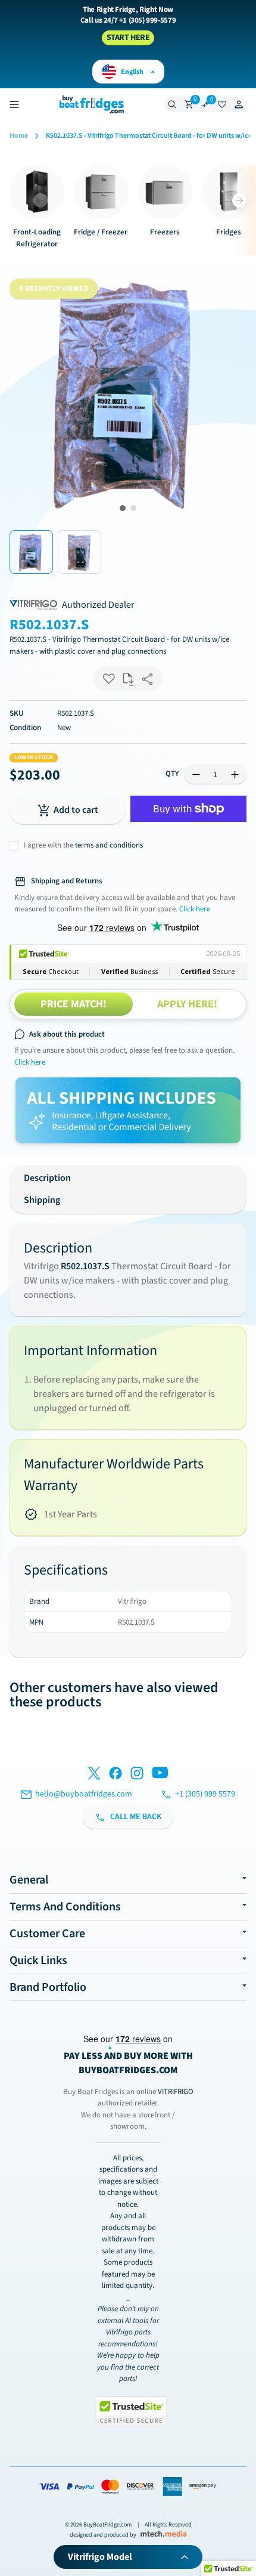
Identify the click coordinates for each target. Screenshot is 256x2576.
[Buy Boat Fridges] (92, 104)
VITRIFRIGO (176, 2092)
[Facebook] (115, 1775)
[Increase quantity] (235, 774)
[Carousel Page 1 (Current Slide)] (123, 508)
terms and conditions (109, 845)
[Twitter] (94, 1775)
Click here (30, 1062)
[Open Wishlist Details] (222, 104)
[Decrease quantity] (196, 774)
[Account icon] (239, 104)
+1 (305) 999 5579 (205, 1794)
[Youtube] (160, 1775)
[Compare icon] (205, 104)
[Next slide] (239, 200)
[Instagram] (137, 1775)
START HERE (128, 38)
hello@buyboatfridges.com (84, 1794)
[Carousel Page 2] (133, 508)
